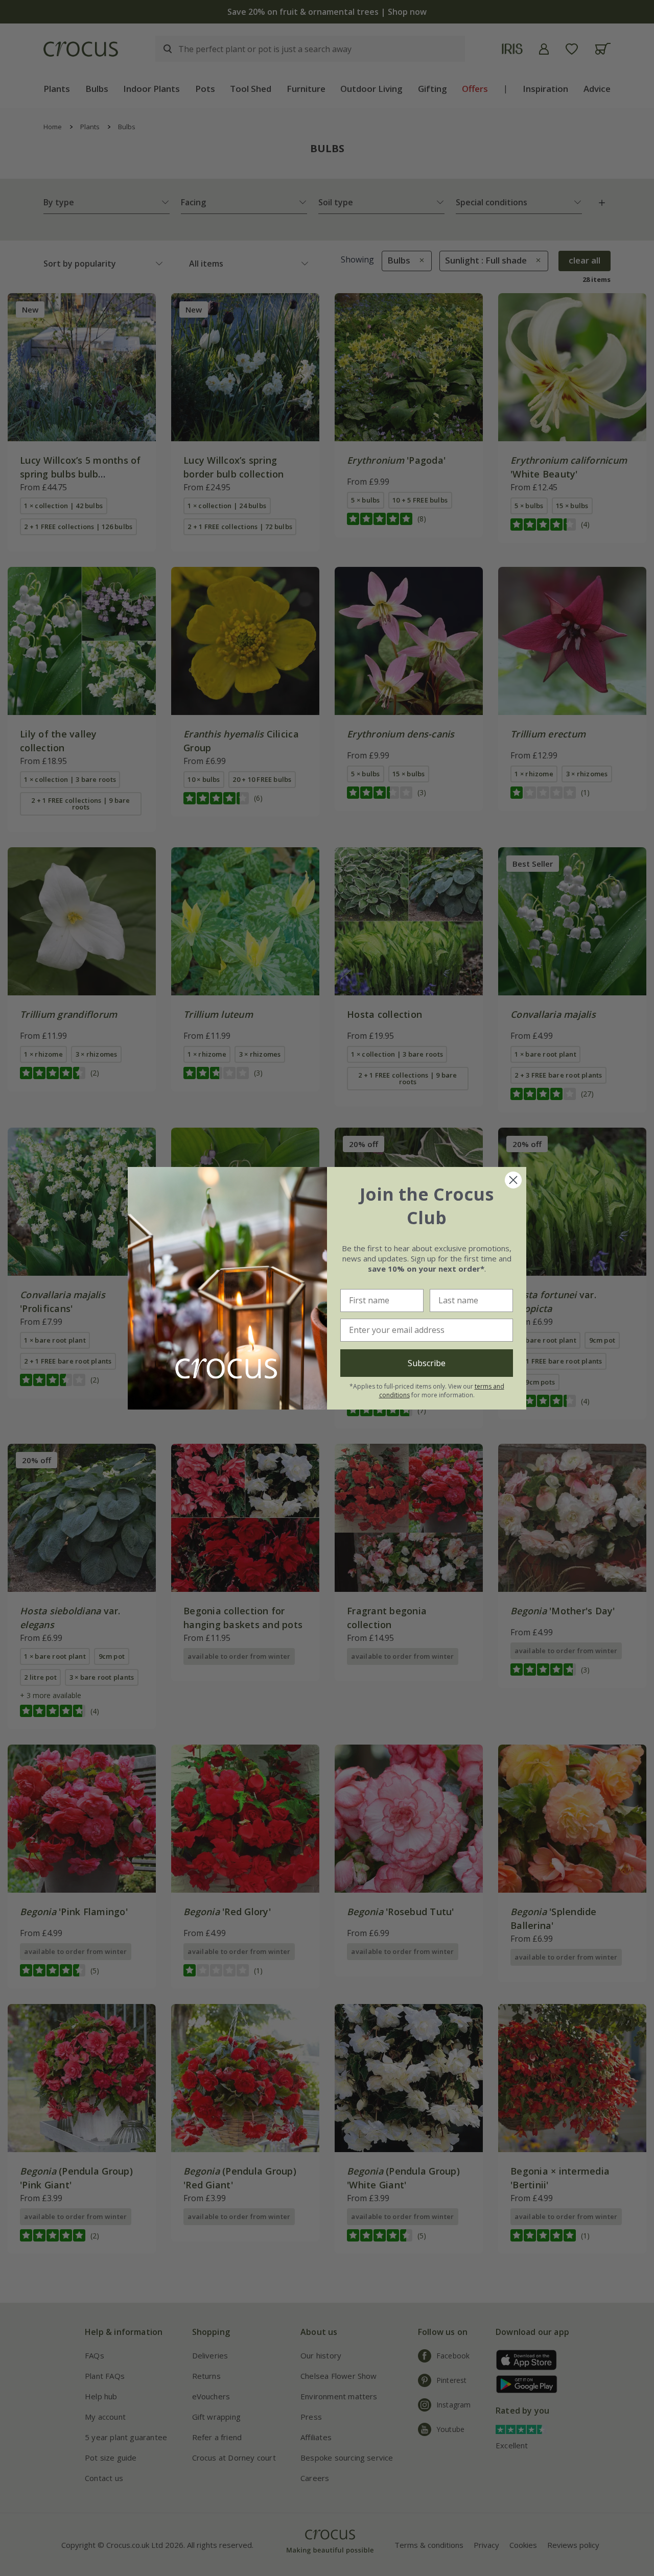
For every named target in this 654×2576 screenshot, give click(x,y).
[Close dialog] (513, 1180)
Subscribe (427, 1363)
